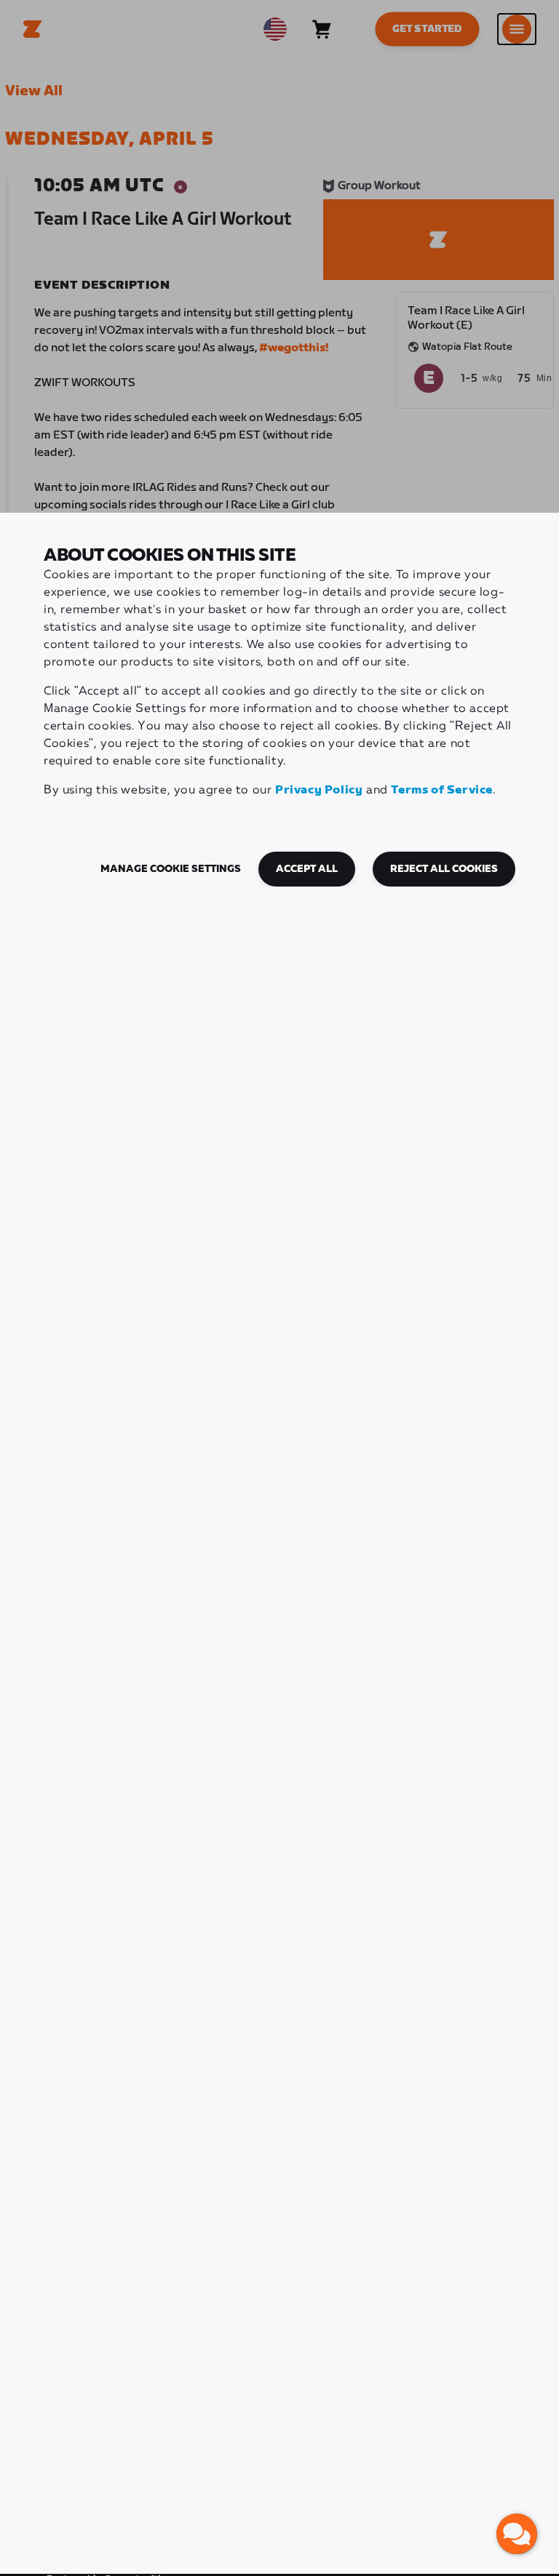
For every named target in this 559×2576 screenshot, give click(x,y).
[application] (517, 2534)
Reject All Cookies (444, 869)
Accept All (307, 869)
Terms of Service (442, 790)
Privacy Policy (319, 790)
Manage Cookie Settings (171, 869)
